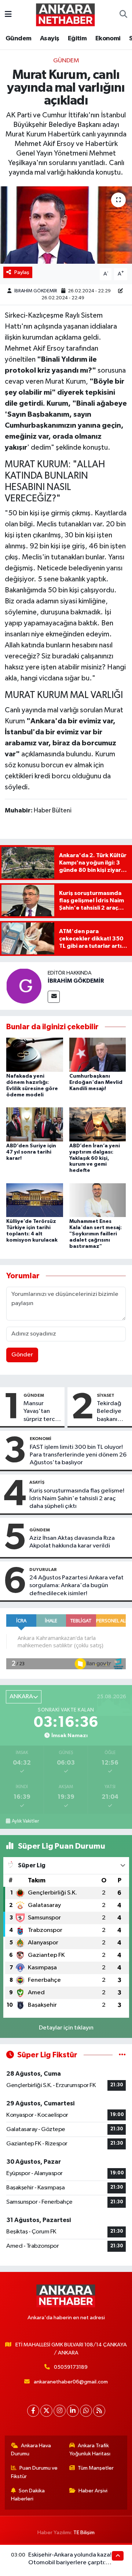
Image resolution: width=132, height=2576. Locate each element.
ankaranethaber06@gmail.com (71, 2382)
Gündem (18, 39)
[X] (46, 2411)
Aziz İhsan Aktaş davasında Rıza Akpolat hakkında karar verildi (72, 1542)
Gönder (22, 1355)
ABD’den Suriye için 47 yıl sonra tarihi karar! (31, 1152)
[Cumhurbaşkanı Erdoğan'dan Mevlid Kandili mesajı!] (98, 1055)
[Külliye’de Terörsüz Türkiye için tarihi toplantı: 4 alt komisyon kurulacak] (35, 1200)
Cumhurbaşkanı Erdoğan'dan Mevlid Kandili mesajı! (96, 1082)
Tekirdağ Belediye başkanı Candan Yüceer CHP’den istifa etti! (110, 1412)
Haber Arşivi (93, 2491)
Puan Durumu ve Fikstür (34, 2472)
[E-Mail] (54, 997)
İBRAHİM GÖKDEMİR (36, 291)
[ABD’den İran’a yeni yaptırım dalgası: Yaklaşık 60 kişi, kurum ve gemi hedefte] (98, 1124)
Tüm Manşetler (96, 2468)
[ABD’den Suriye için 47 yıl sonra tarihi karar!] (35, 1124)
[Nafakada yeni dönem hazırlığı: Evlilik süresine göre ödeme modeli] (35, 1055)
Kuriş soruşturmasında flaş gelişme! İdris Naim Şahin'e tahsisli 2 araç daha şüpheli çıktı (77, 1499)
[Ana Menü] (8, 14)
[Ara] (123, 15)
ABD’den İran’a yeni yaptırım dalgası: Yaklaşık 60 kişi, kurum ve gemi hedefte (95, 1158)
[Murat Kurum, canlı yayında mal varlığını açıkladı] (66, 225)
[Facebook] (33, 2411)
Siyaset (106, 1395)
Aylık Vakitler (25, 1821)
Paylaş (22, 272)
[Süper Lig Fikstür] (122, 2055)
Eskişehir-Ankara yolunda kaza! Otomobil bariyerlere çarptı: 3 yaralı (70, 2563)
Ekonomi (108, 39)
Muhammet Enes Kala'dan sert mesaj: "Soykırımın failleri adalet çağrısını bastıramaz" (96, 1234)
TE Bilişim (84, 2533)
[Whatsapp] (86, 2411)
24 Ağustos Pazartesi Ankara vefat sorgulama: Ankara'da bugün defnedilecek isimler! (76, 1586)
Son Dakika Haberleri (28, 2495)
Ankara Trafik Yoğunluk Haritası (90, 2450)
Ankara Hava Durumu (31, 2450)
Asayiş (49, 39)
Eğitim (77, 39)
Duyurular (43, 1570)
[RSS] (99, 2411)
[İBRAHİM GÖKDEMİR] (24, 986)
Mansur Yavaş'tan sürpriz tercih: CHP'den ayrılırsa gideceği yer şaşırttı (42, 1412)
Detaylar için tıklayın (66, 2028)
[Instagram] (60, 2411)
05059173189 (71, 2367)
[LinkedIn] (73, 2411)
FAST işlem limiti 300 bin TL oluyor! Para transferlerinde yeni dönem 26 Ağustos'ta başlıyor (78, 1455)
